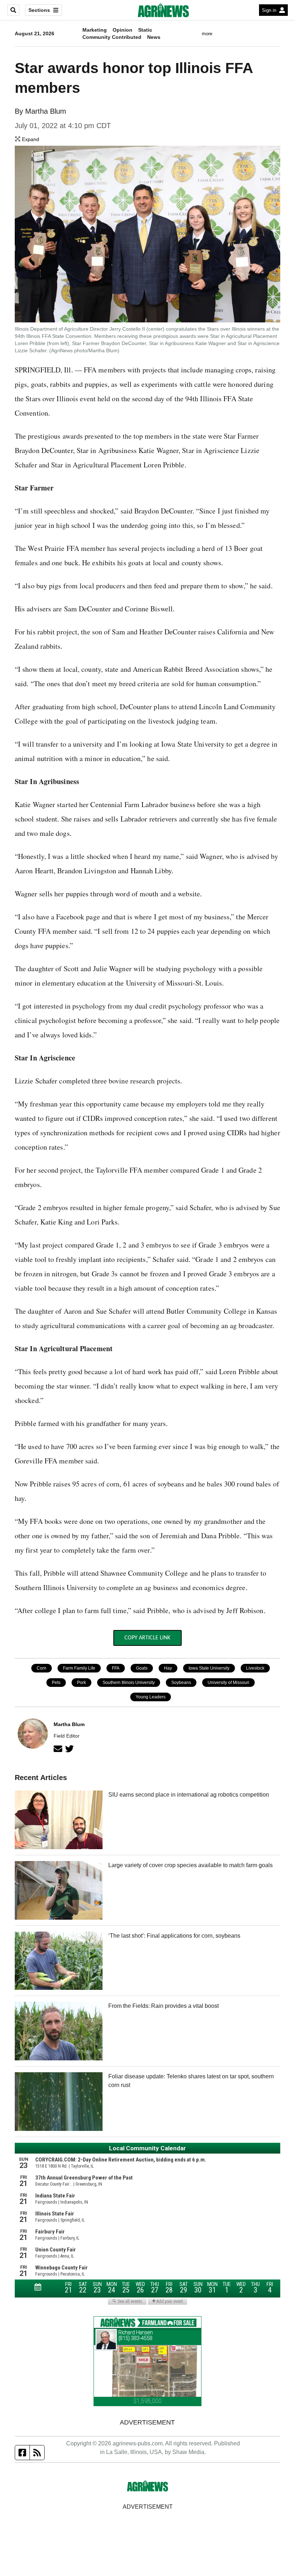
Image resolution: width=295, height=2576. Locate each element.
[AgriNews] (163, 10)
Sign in (269, 10)
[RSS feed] (37, 2453)
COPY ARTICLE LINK (147, 1638)
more (207, 34)
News (154, 37)
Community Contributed (112, 37)
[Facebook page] (22, 2453)
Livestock (255, 1668)
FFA (116, 1668)
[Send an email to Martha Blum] (58, 1749)
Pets (56, 1683)
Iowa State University (209, 1668)
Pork (81, 1683)
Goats (142, 1668)
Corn (42, 1668)
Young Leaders (151, 1697)
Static (145, 30)
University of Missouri (228, 1683)
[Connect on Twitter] (69, 1749)
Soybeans (181, 1683)
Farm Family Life (79, 1668)
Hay (168, 1668)
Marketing (95, 30)
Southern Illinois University (129, 1683)
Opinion (122, 30)
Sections (39, 10)
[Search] (13, 10)
